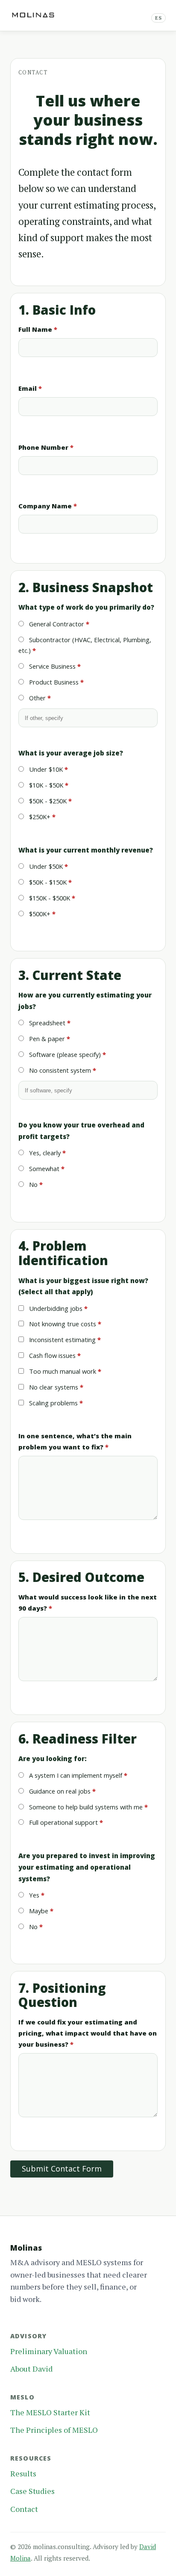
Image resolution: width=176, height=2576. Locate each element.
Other (37, 698)
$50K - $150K (47, 882)
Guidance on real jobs (59, 1791)
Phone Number (43, 447)
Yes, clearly (44, 1153)
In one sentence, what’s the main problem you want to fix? (75, 1441)
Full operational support (63, 1822)
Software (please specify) (64, 1054)
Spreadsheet (46, 1023)
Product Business (53, 682)
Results (23, 2473)
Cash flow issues (51, 1355)
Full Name (35, 329)
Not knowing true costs (62, 1324)
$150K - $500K (49, 898)
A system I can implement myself (75, 1775)
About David (31, 2369)
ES (158, 18)
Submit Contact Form (62, 2169)
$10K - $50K (45, 785)
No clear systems (53, 1387)
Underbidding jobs (55, 1308)
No (32, 1184)
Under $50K (45, 866)
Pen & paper (46, 1039)
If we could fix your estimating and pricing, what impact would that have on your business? (88, 2033)
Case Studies (32, 2491)
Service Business (51, 666)
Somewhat (43, 1168)
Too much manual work (62, 1371)
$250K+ (39, 817)
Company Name (45, 506)
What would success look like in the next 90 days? (88, 1602)
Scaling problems (53, 1403)
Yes (33, 1895)
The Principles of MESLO (54, 2430)
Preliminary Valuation (49, 2351)
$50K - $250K (47, 801)
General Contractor (56, 624)
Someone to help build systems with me (85, 1807)
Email (28, 388)
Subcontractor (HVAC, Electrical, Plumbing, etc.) (85, 645)
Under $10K (45, 769)
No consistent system (59, 1070)
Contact (24, 2509)
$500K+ (39, 914)
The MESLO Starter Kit (50, 2412)
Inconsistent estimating (62, 1340)
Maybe (38, 1911)
